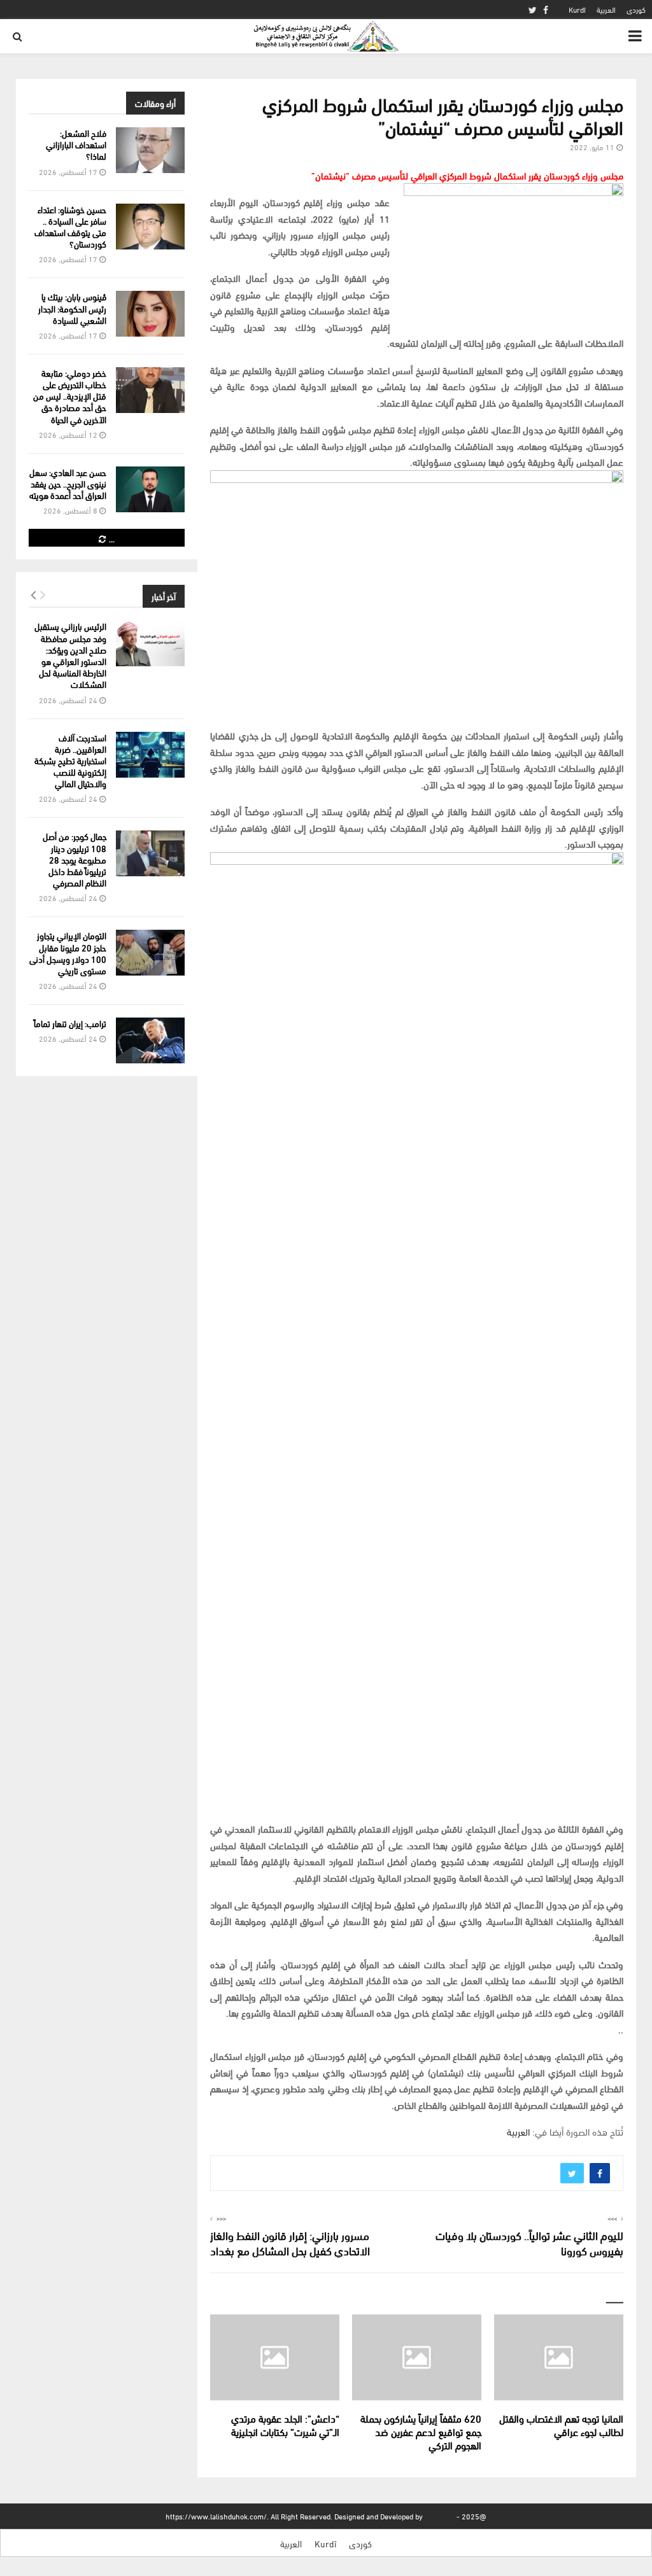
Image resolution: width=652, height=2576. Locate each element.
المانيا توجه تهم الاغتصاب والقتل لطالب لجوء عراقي (561, 2425)
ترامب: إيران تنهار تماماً (70, 1023)
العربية (606, 9)
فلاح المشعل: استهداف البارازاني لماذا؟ (76, 144)
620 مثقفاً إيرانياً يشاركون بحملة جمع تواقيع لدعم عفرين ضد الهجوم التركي (421, 2431)
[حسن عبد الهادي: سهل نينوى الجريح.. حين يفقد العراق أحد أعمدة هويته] (150, 489)
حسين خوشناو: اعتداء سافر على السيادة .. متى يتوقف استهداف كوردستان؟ (70, 227)
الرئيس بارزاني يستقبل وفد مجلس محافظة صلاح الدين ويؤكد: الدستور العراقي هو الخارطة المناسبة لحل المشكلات (70, 655)
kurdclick (440, 2516)
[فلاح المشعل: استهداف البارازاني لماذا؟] (150, 150)
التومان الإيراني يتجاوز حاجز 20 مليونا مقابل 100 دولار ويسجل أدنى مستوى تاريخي (68, 953)
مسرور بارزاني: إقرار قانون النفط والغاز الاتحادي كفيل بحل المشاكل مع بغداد (290, 2242)
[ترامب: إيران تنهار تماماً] (150, 1040)
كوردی (636, 9)
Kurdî (577, 9)
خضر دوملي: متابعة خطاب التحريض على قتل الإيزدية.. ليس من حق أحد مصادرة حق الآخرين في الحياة (70, 396)
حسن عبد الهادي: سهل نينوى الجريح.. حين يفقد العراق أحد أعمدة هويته (68, 483)
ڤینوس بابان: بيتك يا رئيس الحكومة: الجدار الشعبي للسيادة (72, 308)
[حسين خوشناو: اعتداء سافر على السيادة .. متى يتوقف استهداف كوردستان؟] (150, 227)
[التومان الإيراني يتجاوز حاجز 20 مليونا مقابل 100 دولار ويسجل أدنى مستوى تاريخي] (150, 953)
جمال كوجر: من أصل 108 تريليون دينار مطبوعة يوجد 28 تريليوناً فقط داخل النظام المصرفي (74, 859)
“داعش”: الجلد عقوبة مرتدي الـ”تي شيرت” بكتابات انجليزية (285, 2425)
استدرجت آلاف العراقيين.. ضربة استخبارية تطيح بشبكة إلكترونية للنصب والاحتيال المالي (70, 760)
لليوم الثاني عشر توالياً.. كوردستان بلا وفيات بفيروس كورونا (529, 2242)
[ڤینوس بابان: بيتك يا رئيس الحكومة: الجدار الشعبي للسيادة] (150, 314)
